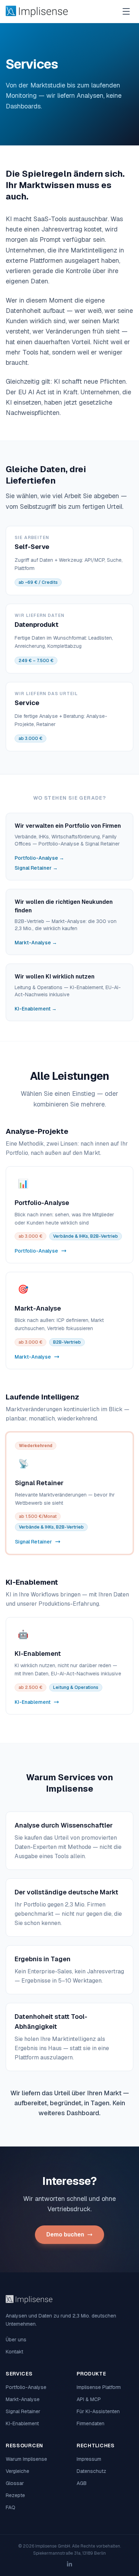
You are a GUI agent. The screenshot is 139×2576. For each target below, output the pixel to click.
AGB (82, 2483)
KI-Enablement (22, 2423)
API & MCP (89, 2399)
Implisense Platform (99, 2387)
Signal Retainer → (36, 868)
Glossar (15, 2483)
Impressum (89, 2459)
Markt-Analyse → (36, 943)
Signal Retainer (23, 2411)
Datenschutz (91, 2471)
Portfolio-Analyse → (39, 858)
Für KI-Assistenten (98, 2411)
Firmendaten (91, 2423)
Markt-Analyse (23, 2399)
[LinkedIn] (69, 2564)
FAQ (11, 2507)
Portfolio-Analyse (26, 2387)
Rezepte (15, 2495)
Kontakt (14, 2352)
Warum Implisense (26, 2459)
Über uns (16, 2340)
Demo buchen (65, 2234)
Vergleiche (17, 2471)
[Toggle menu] (126, 11)
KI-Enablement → (36, 1009)
